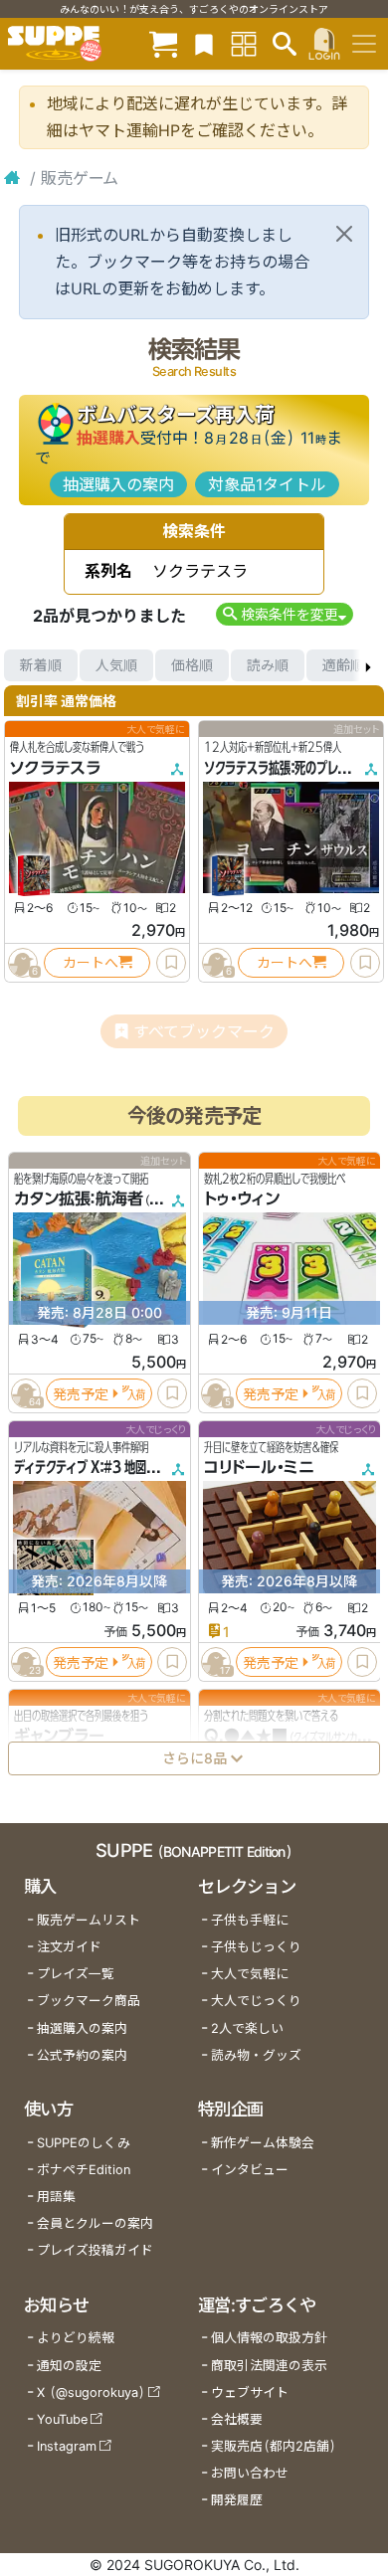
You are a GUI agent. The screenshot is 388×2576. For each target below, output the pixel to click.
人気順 (116, 665)
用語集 (56, 2197)
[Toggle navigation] (364, 44)
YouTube (62, 2419)
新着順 (41, 665)
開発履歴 (237, 2500)
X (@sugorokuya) (91, 2392)
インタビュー (250, 2170)
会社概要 (237, 2419)
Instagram (67, 2446)
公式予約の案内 (82, 2055)
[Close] (344, 234)
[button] (284, 614)
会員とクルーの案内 (95, 2223)
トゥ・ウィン (242, 1198)
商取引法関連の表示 (269, 2366)
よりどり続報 (76, 2338)
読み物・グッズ (256, 2055)
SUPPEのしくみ (84, 2143)
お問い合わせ (250, 2473)
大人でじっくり (256, 2001)
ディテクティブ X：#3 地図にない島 (102, 1467)
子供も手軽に (250, 1920)
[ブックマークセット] (204, 43)
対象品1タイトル (267, 484)
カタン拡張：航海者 (79, 1198)
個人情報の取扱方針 (269, 2338)
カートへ (91, 962)
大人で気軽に (250, 1974)
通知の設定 (69, 2366)
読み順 (268, 665)
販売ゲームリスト (89, 1920)
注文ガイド (69, 1947)
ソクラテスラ (55, 768)
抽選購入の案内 (118, 484)
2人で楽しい (247, 2028)
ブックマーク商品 (89, 2001)
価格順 (192, 665)
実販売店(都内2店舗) (274, 2446)
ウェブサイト (250, 2392)
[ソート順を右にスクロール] (368, 665)
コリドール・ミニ (259, 1467)
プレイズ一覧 (76, 1974)
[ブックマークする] (171, 963)
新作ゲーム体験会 (263, 2143)
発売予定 (81, 1393)
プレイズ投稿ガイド (95, 2250)
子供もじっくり (256, 1947)
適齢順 (343, 665)
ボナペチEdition (84, 2170)
